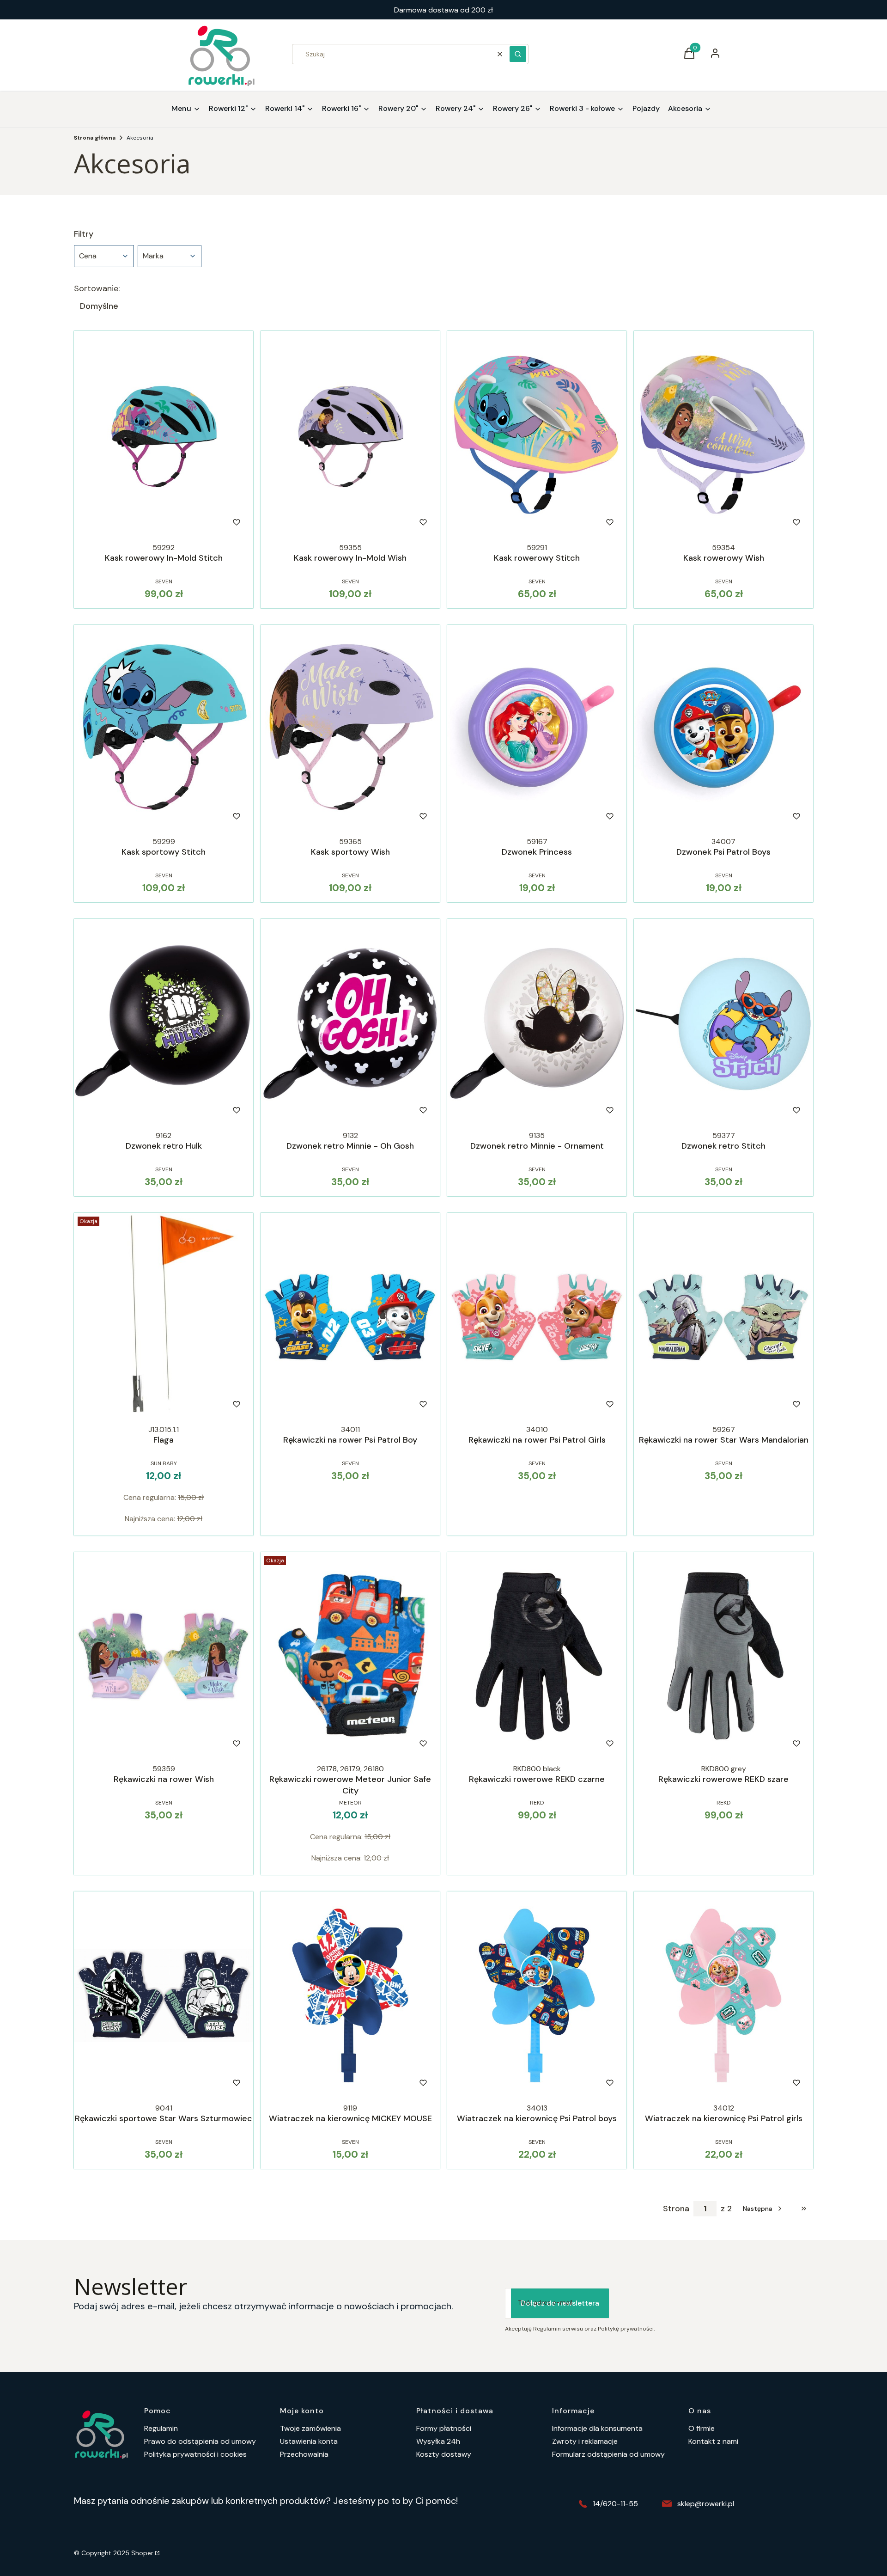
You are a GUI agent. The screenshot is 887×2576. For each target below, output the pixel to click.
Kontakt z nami (713, 2441)
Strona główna (95, 138)
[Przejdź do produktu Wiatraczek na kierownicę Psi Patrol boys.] (537, 1995)
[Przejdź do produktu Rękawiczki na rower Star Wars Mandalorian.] (723, 1317)
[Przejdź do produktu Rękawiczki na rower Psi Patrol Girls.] (537, 1317)
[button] (518, 54)
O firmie (702, 2428)
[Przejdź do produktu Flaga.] (164, 1317)
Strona (676, 2209)
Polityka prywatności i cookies (195, 2454)
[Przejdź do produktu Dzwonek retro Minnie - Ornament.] (537, 1023)
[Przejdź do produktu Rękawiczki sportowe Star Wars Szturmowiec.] (164, 1995)
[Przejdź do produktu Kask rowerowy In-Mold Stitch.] (164, 435)
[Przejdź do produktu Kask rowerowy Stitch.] (537, 435)
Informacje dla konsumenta (597, 2428)
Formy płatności (444, 2428)
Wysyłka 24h (438, 2441)
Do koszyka (331, 816)
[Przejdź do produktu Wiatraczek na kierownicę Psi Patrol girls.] (723, 1995)
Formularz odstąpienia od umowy (608, 2454)
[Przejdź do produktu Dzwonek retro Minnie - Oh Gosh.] (350, 1023)
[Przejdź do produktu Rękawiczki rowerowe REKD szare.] (723, 1656)
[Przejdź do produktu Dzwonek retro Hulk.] (164, 1023)
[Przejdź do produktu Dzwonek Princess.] (537, 729)
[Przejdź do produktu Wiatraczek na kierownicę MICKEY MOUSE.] (350, 1995)
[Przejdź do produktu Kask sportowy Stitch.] (164, 729)
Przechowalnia (304, 2454)
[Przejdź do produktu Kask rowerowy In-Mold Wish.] (350, 435)
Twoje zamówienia (310, 2428)
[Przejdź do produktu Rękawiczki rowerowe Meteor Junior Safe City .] (350, 1656)
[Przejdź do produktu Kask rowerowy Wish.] (723, 435)
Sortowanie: (97, 288)
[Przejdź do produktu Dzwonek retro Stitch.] (723, 1023)
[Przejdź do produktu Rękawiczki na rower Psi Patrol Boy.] (350, 1317)
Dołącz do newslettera (560, 2303)
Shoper (142, 2553)
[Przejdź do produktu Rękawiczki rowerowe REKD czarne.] (537, 1656)
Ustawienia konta (309, 2441)
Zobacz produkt (151, 522)
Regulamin (161, 2428)
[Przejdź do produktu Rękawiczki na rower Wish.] (164, 1656)
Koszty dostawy (444, 2454)
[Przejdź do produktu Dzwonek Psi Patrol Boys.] (723, 729)
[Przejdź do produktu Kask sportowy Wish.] (350, 729)
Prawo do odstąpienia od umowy (200, 2441)
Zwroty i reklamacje (585, 2441)
